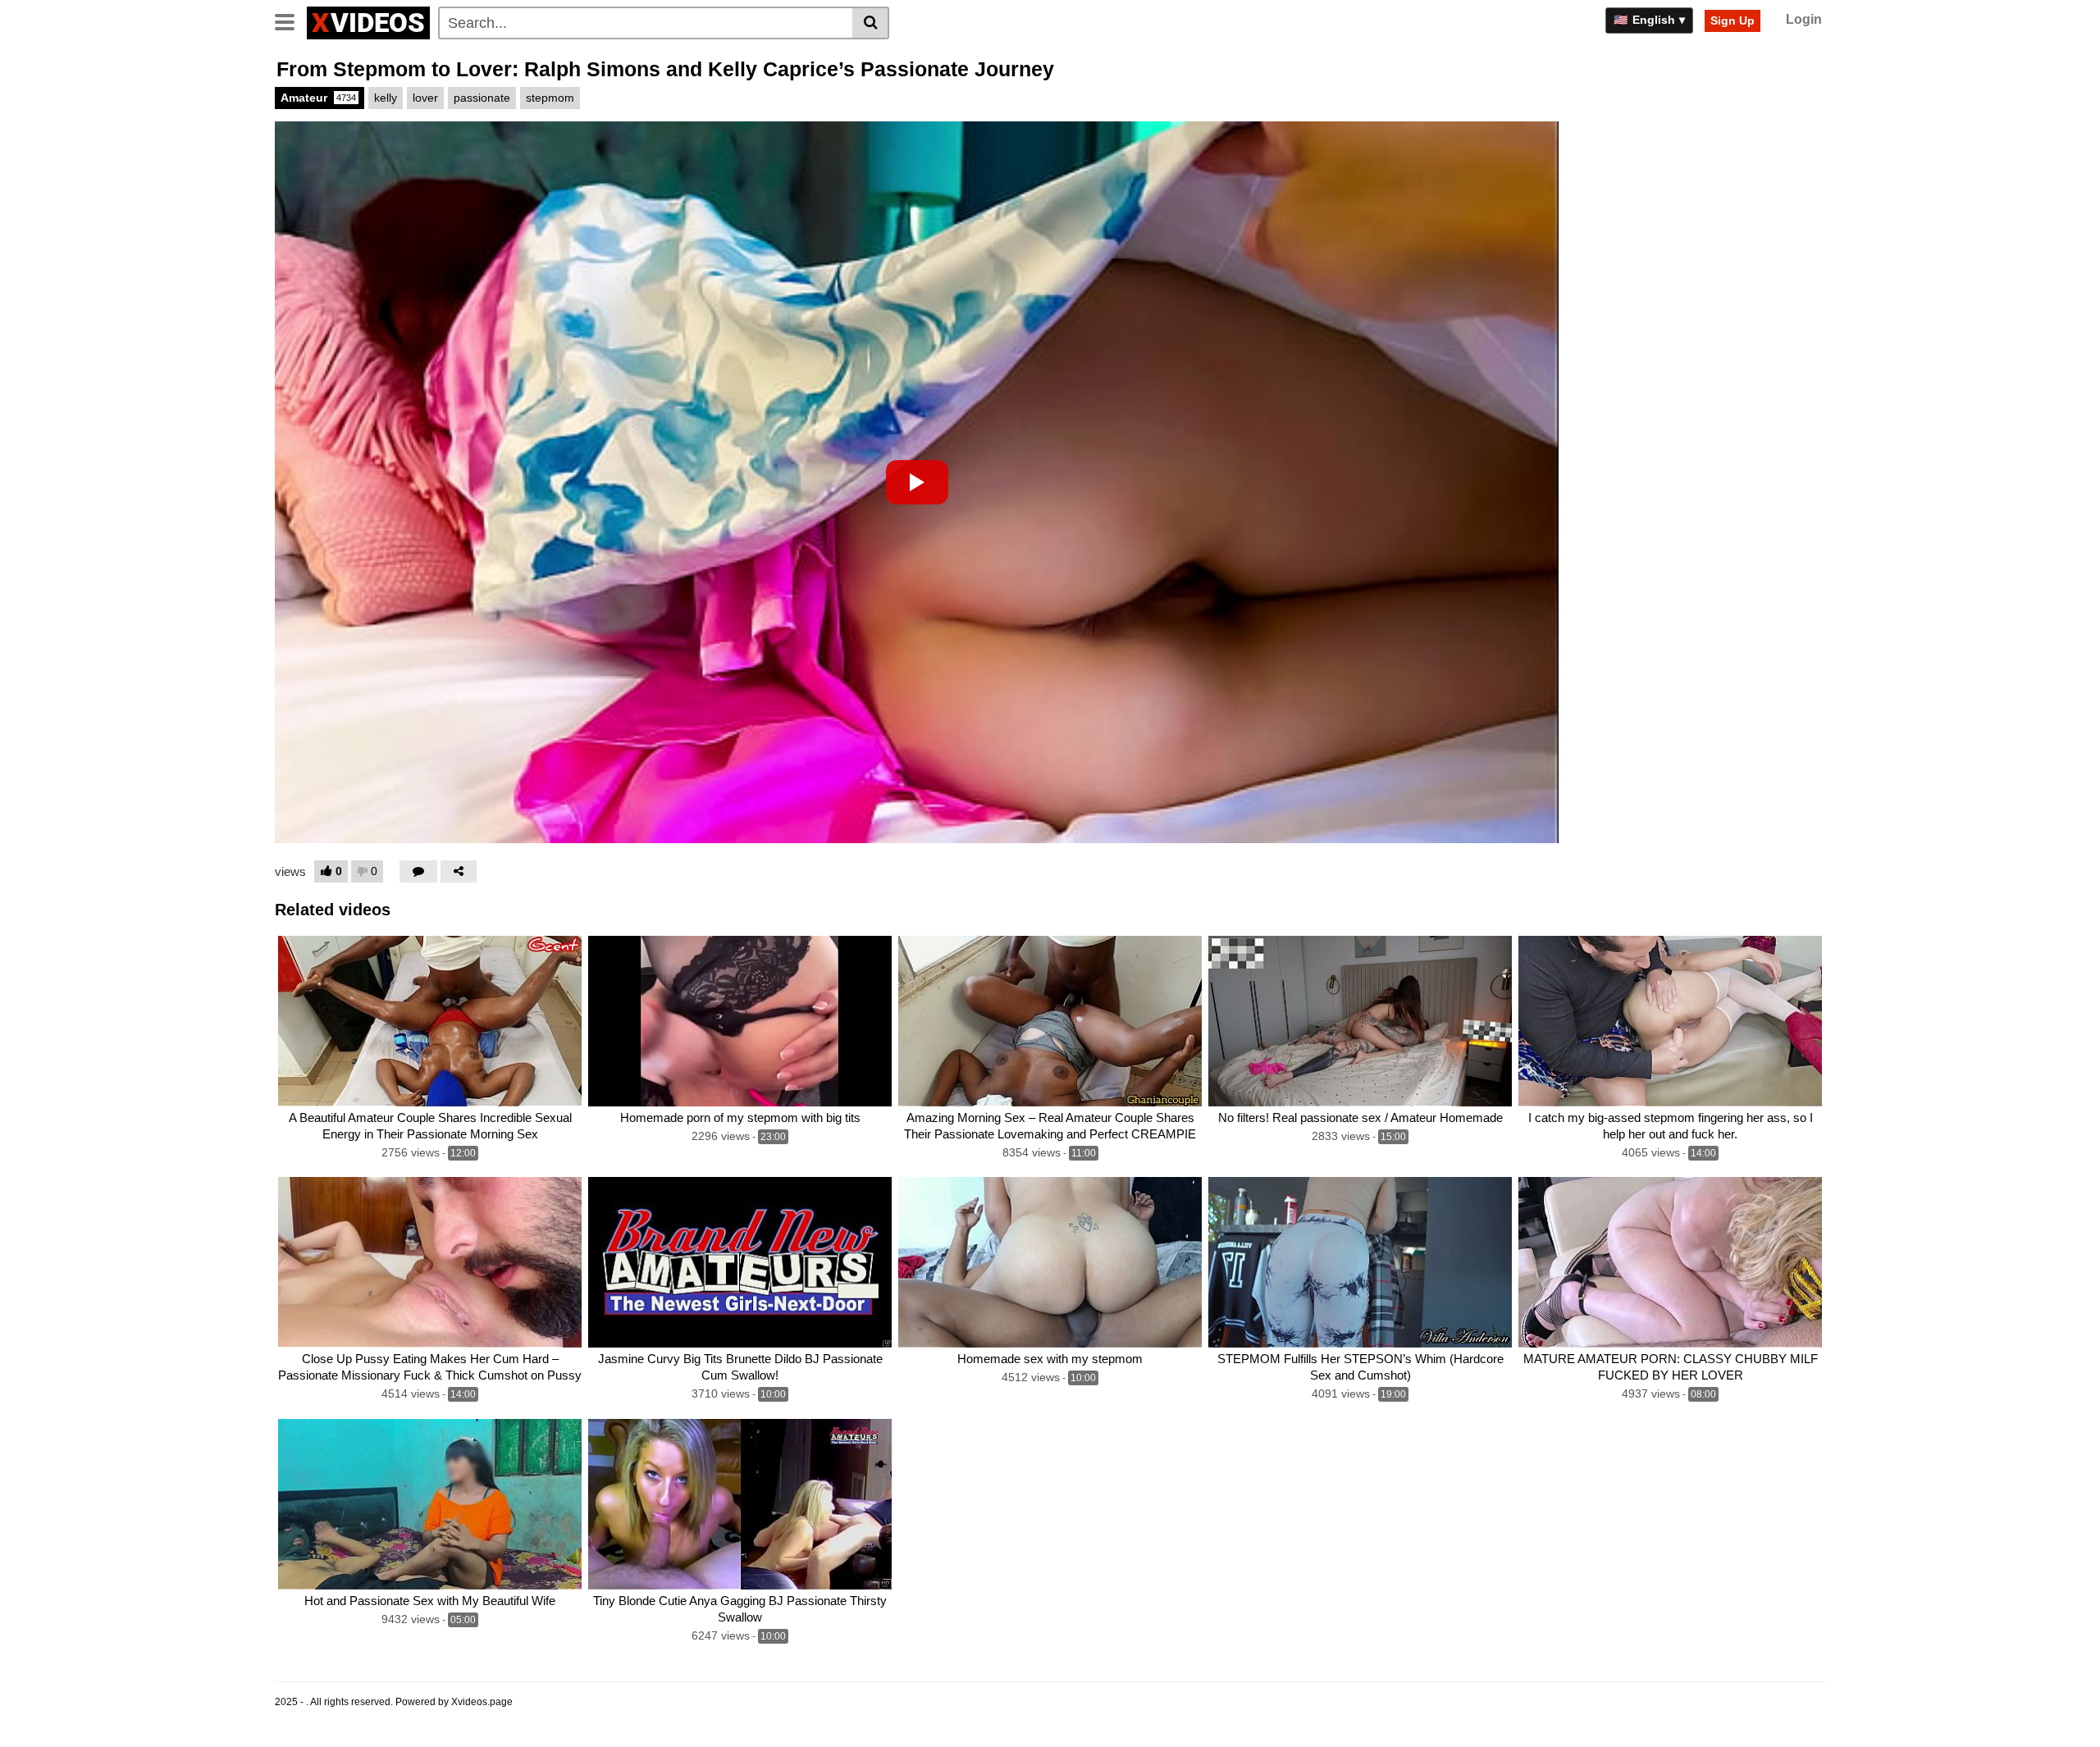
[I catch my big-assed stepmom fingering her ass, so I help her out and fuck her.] (1670, 1021)
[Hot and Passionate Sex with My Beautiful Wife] (430, 1504)
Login (1804, 19)
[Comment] (418, 871)
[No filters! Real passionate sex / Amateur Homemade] (1360, 1021)
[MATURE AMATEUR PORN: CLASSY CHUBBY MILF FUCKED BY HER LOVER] (1670, 1262)
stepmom (550, 98)
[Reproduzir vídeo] (917, 482)
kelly (386, 98)
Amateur (318, 98)
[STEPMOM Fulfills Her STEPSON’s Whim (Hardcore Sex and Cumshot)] (1360, 1262)
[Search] (871, 23)
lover (425, 98)
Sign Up (1732, 21)
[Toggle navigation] (291, 21)
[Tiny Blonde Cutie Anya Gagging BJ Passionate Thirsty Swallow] (740, 1504)
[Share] (459, 871)
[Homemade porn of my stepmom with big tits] (740, 1021)
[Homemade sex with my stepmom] (1050, 1262)
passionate (482, 98)
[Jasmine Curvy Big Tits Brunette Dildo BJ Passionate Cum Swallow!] (740, 1262)
